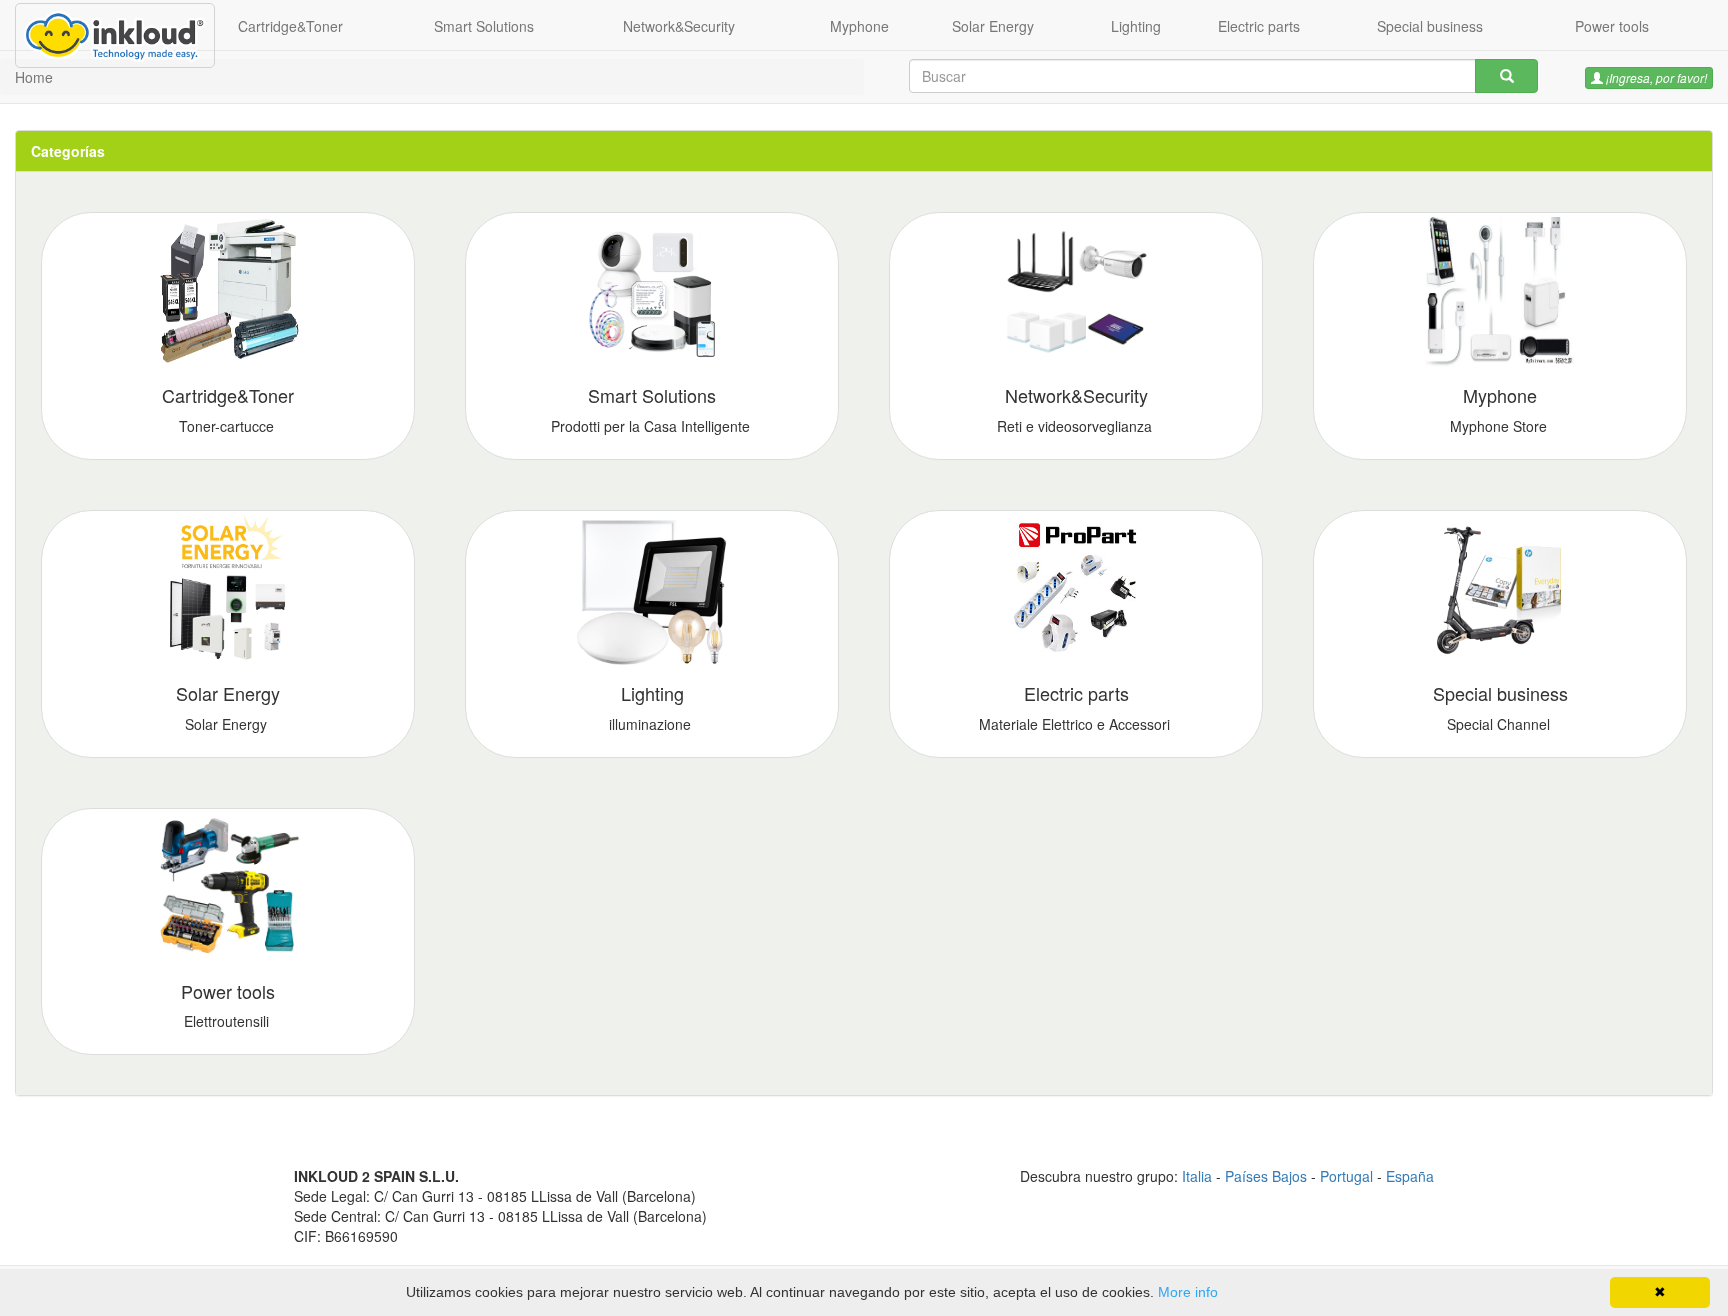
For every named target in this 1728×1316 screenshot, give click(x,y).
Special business (1430, 26)
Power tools (1612, 26)
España (1410, 1176)
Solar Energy (993, 26)
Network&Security (679, 26)
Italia (1197, 1176)
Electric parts (1259, 26)
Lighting (1136, 26)
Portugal (1346, 1176)
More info (1188, 1292)
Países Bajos (1266, 1176)
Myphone (859, 26)
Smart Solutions (484, 26)
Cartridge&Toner (290, 26)
